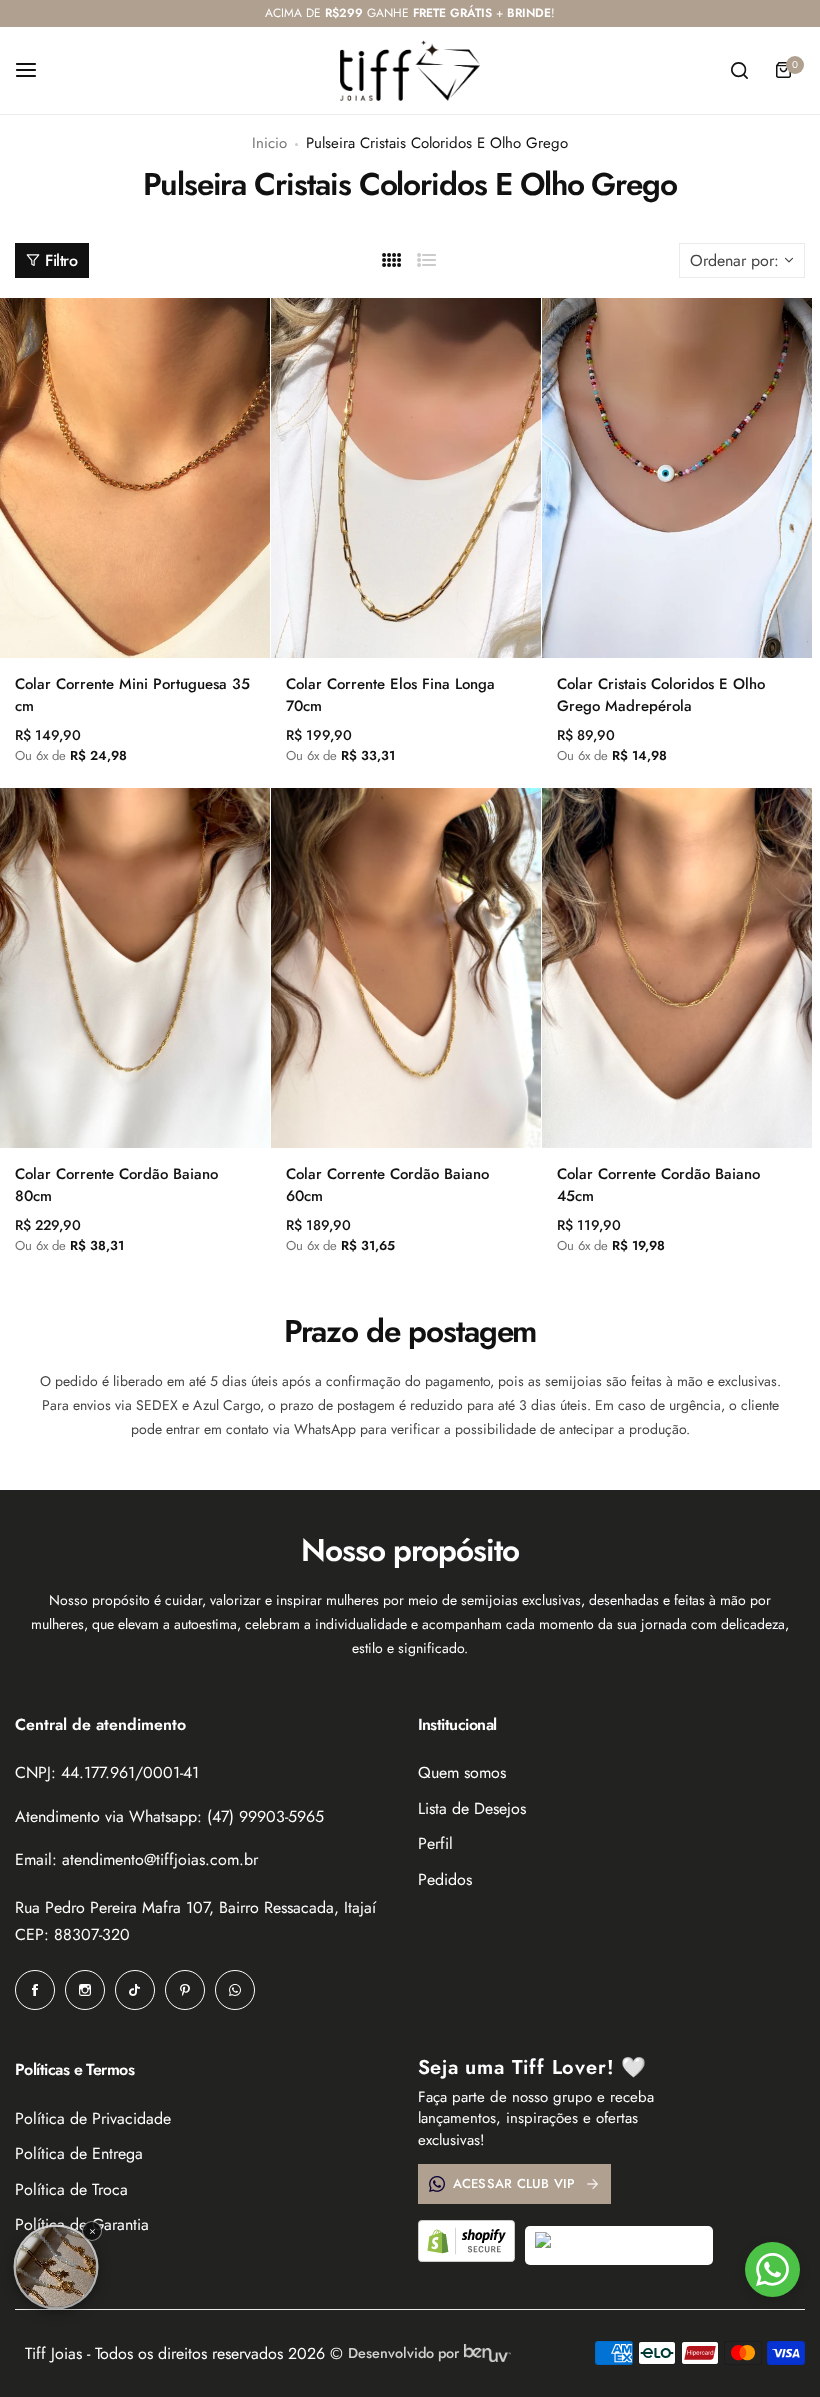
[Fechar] (92, 2231)
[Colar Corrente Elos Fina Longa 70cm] (406, 478)
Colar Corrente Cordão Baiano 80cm (116, 1185)
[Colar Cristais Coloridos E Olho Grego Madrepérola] (677, 478)
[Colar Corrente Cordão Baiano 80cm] (135, 968)
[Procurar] (739, 70)
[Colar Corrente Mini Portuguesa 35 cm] (135, 478)
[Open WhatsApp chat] (772, 2269)
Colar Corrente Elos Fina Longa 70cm (390, 695)
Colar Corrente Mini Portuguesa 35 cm (132, 695)
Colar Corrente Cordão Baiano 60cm (387, 1185)
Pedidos (445, 1879)
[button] (56, 2267)
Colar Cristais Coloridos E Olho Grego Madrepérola (661, 695)
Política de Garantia (82, 2224)
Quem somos (462, 1772)
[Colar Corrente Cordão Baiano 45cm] (677, 968)
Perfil (435, 1843)
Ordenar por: (734, 260)
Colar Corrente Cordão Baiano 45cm (658, 1185)
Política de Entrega (79, 2153)
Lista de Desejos (472, 1808)
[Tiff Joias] (410, 71)
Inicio (269, 143)
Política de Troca (71, 2189)
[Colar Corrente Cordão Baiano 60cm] (406, 968)
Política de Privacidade (93, 2118)
